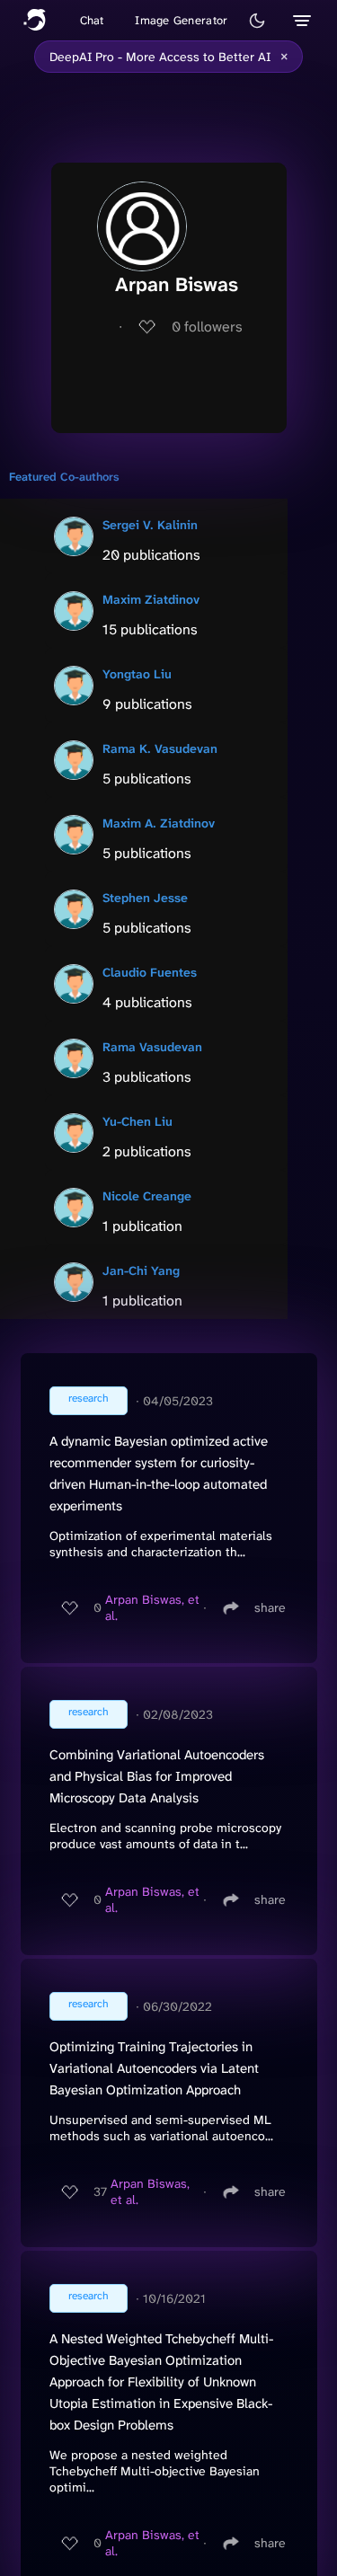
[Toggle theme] (257, 21)
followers (207, 327)
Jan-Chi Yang (141, 1270)
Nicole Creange (147, 1196)
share (270, 1607)
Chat (92, 20)
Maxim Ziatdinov (151, 599)
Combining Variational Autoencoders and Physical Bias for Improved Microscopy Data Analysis (157, 1776)
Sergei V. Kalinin (150, 525)
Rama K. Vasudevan (160, 748)
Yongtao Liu (137, 674)
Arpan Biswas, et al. (152, 1607)
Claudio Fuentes (150, 972)
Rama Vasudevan (152, 1047)
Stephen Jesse (145, 898)
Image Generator (181, 20)
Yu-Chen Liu (137, 1121)
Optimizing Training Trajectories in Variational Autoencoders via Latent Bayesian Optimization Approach (154, 2068)
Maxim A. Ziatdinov (159, 823)
